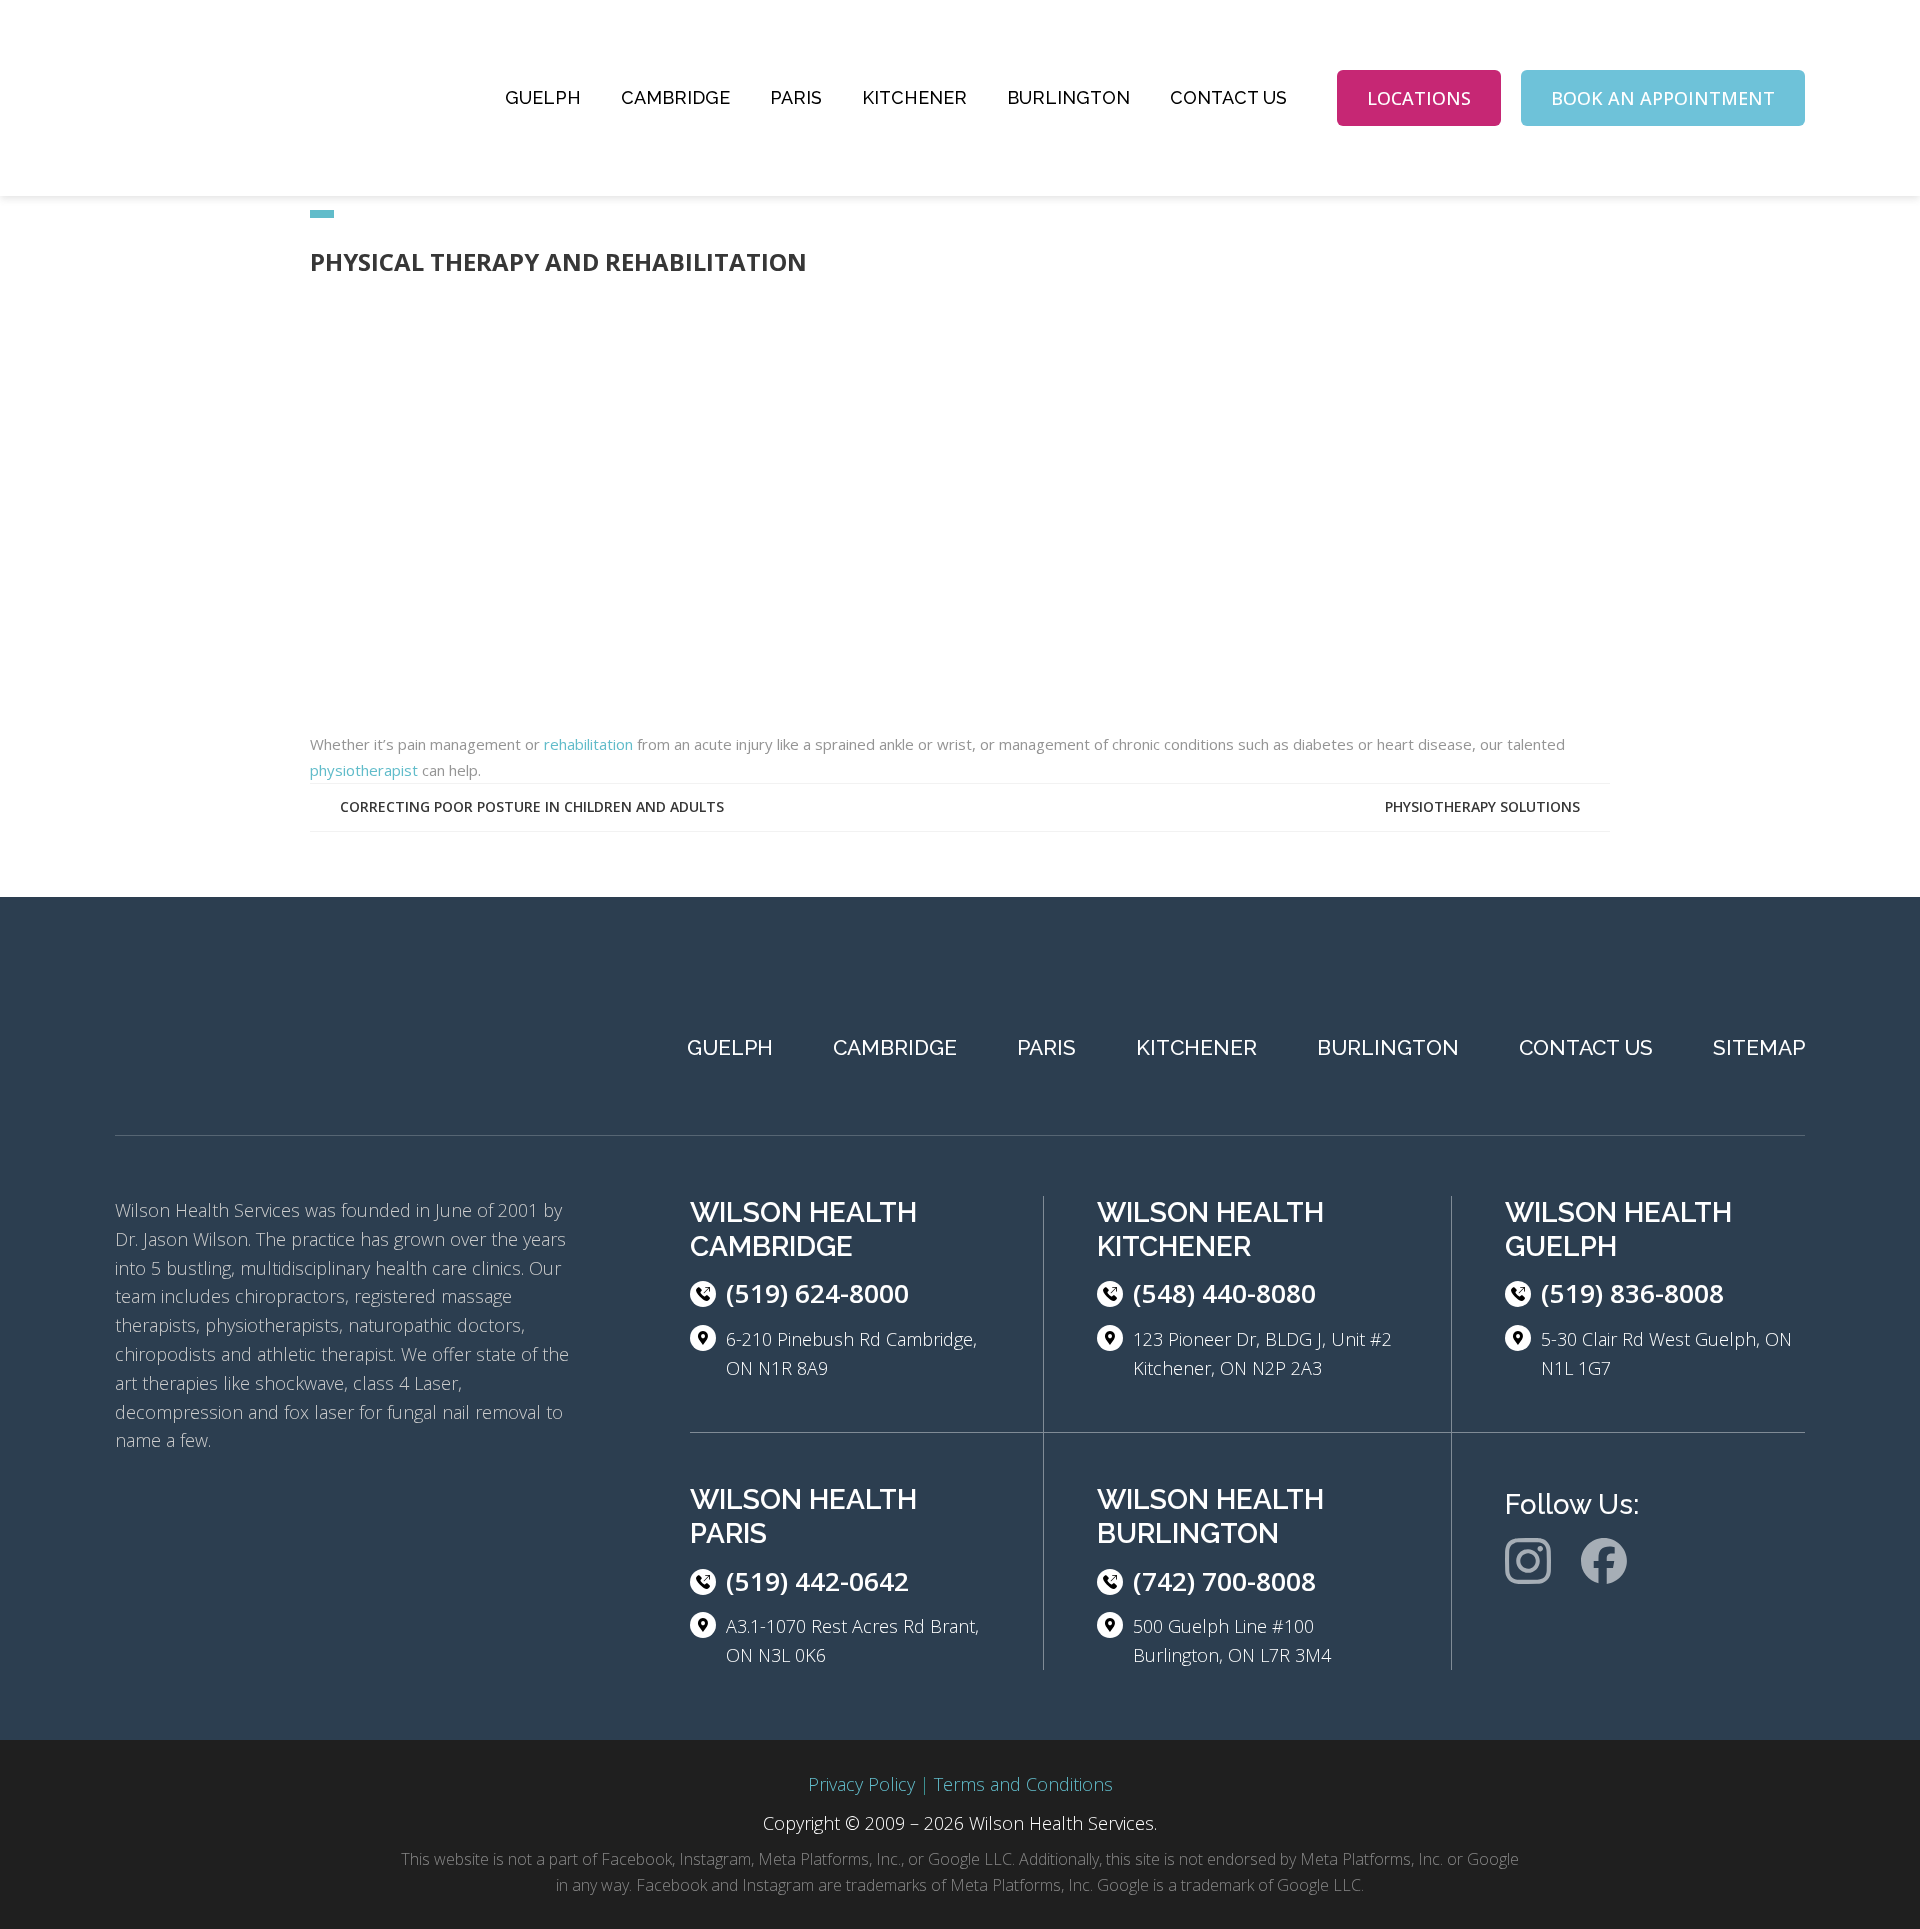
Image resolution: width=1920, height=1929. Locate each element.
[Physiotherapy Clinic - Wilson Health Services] (265, 98)
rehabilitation (588, 744)
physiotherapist (364, 770)
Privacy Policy (861, 1784)
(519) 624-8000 (817, 1293)
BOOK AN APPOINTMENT (1663, 98)
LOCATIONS (1419, 98)
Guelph (543, 97)
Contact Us (1228, 97)
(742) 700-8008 (1224, 1581)
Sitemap (1759, 1047)
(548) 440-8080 (1224, 1293)
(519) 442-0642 (817, 1581)
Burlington (1068, 97)
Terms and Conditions (1023, 1784)
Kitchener (914, 97)
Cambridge (675, 97)
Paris (796, 97)
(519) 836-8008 (1632, 1293)
